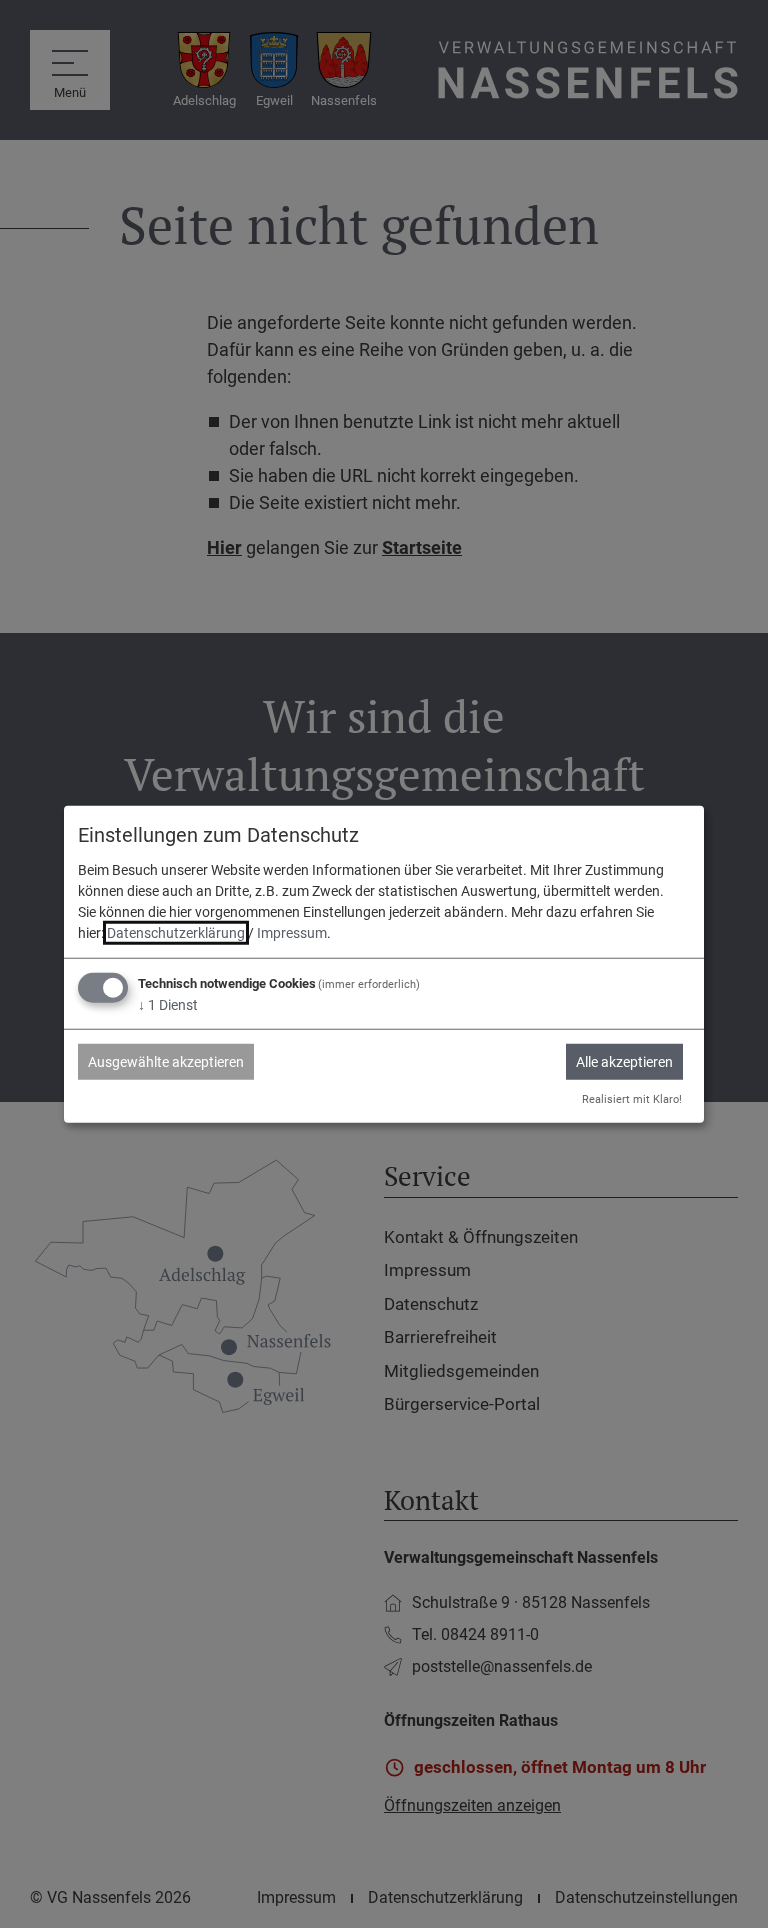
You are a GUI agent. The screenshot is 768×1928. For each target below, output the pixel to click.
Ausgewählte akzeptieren (166, 1062)
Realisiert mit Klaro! (632, 1098)
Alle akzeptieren (624, 1062)
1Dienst (168, 1005)
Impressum (292, 933)
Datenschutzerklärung (176, 933)
